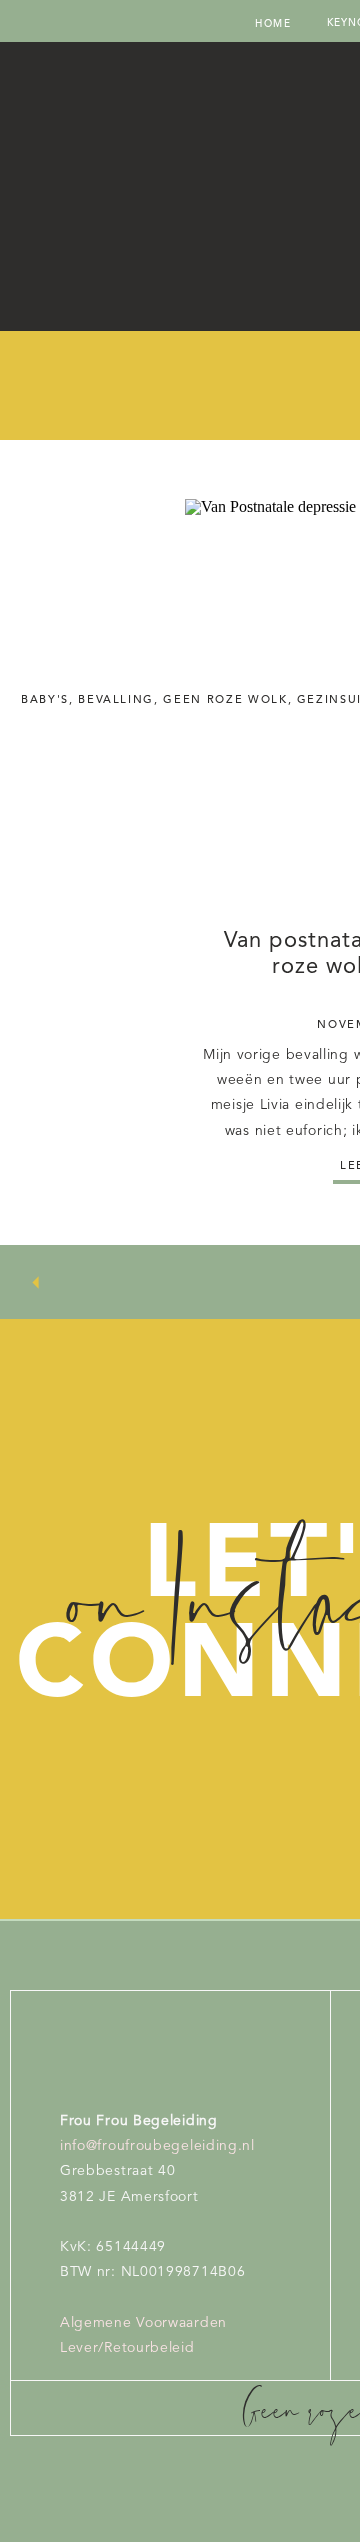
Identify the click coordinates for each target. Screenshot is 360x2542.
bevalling (116, 700)
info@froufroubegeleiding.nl (157, 2146)
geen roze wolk (225, 700)
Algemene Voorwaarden (143, 2323)
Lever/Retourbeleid (127, 2348)
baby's (45, 700)
